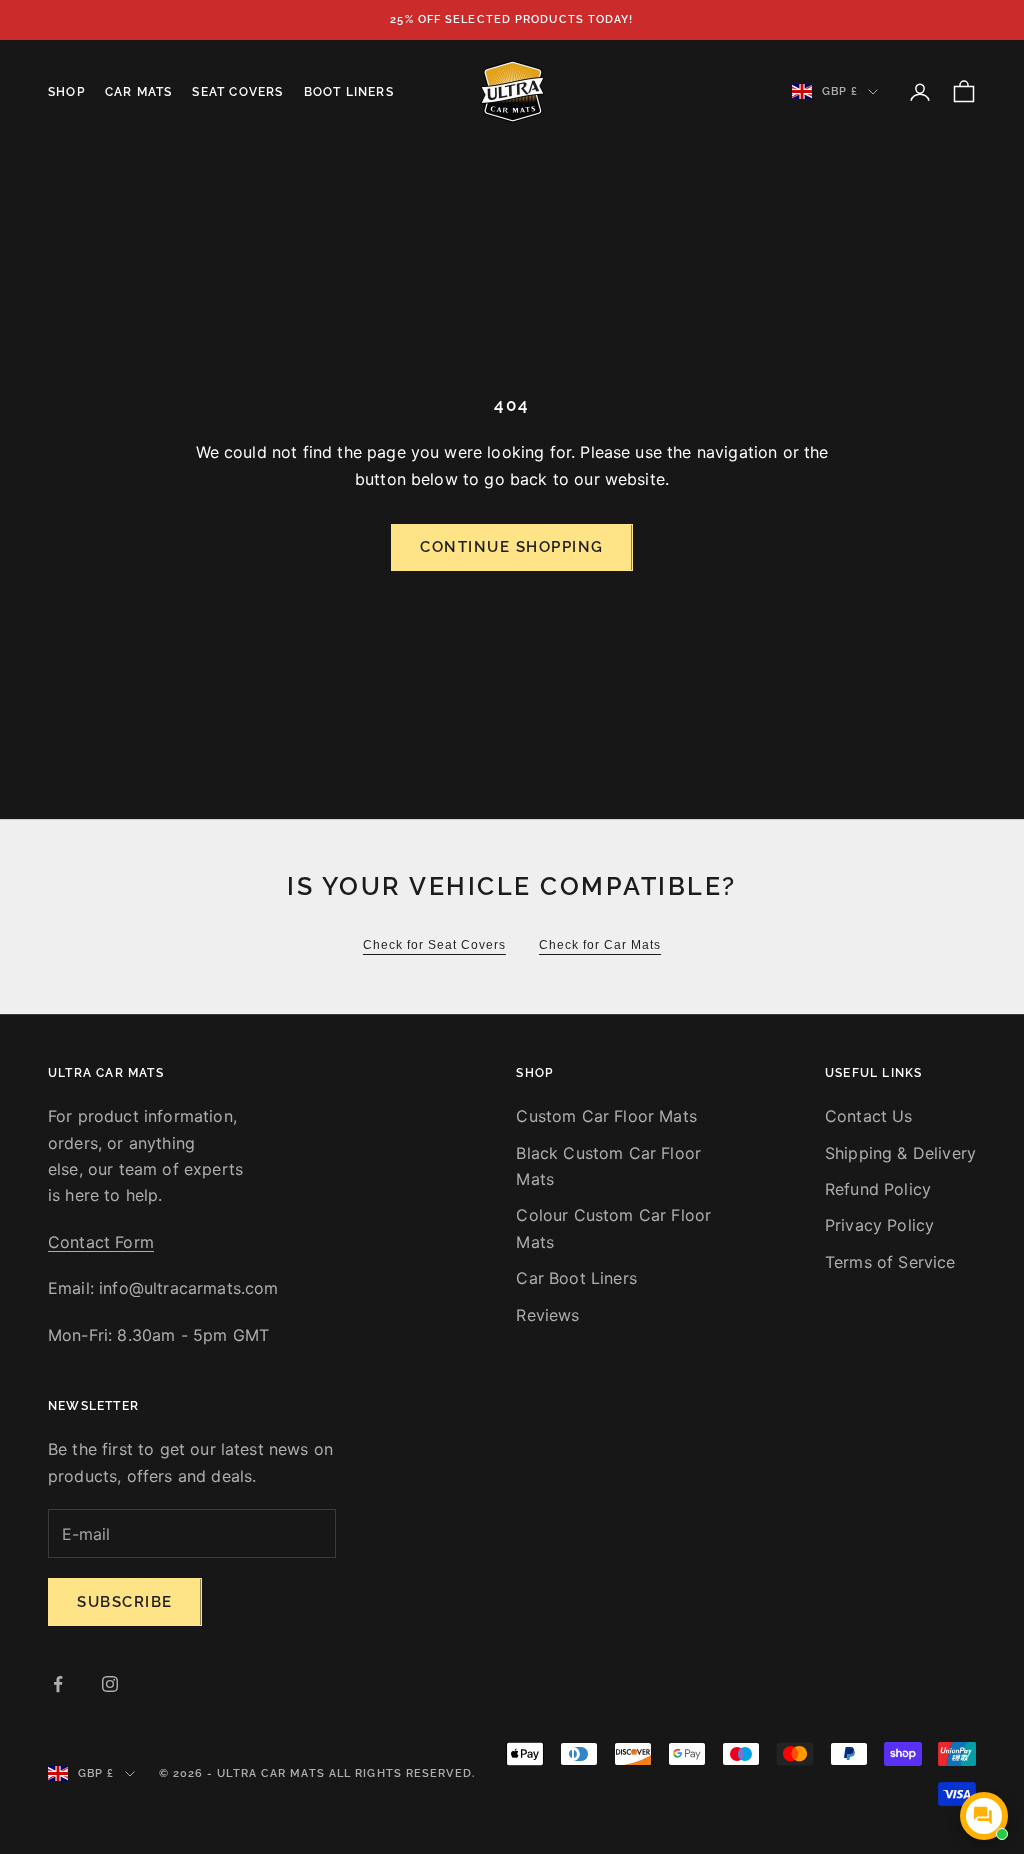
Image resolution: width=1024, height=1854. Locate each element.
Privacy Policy (879, 1225)
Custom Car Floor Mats (606, 1116)
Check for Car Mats (600, 945)
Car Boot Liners (576, 1278)
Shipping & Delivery (900, 1153)
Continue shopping (512, 547)
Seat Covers (237, 92)
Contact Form (101, 1242)
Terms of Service (890, 1262)
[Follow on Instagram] (110, 1684)
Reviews (547, 1315)
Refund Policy (878, 1189)
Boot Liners (349, 92)
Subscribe (125, 1602)
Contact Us (869, 1116)
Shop (66, 92)
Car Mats (139, 92)
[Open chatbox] (984, 1816)
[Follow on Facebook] (58, 1684)
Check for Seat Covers (434, 945)
